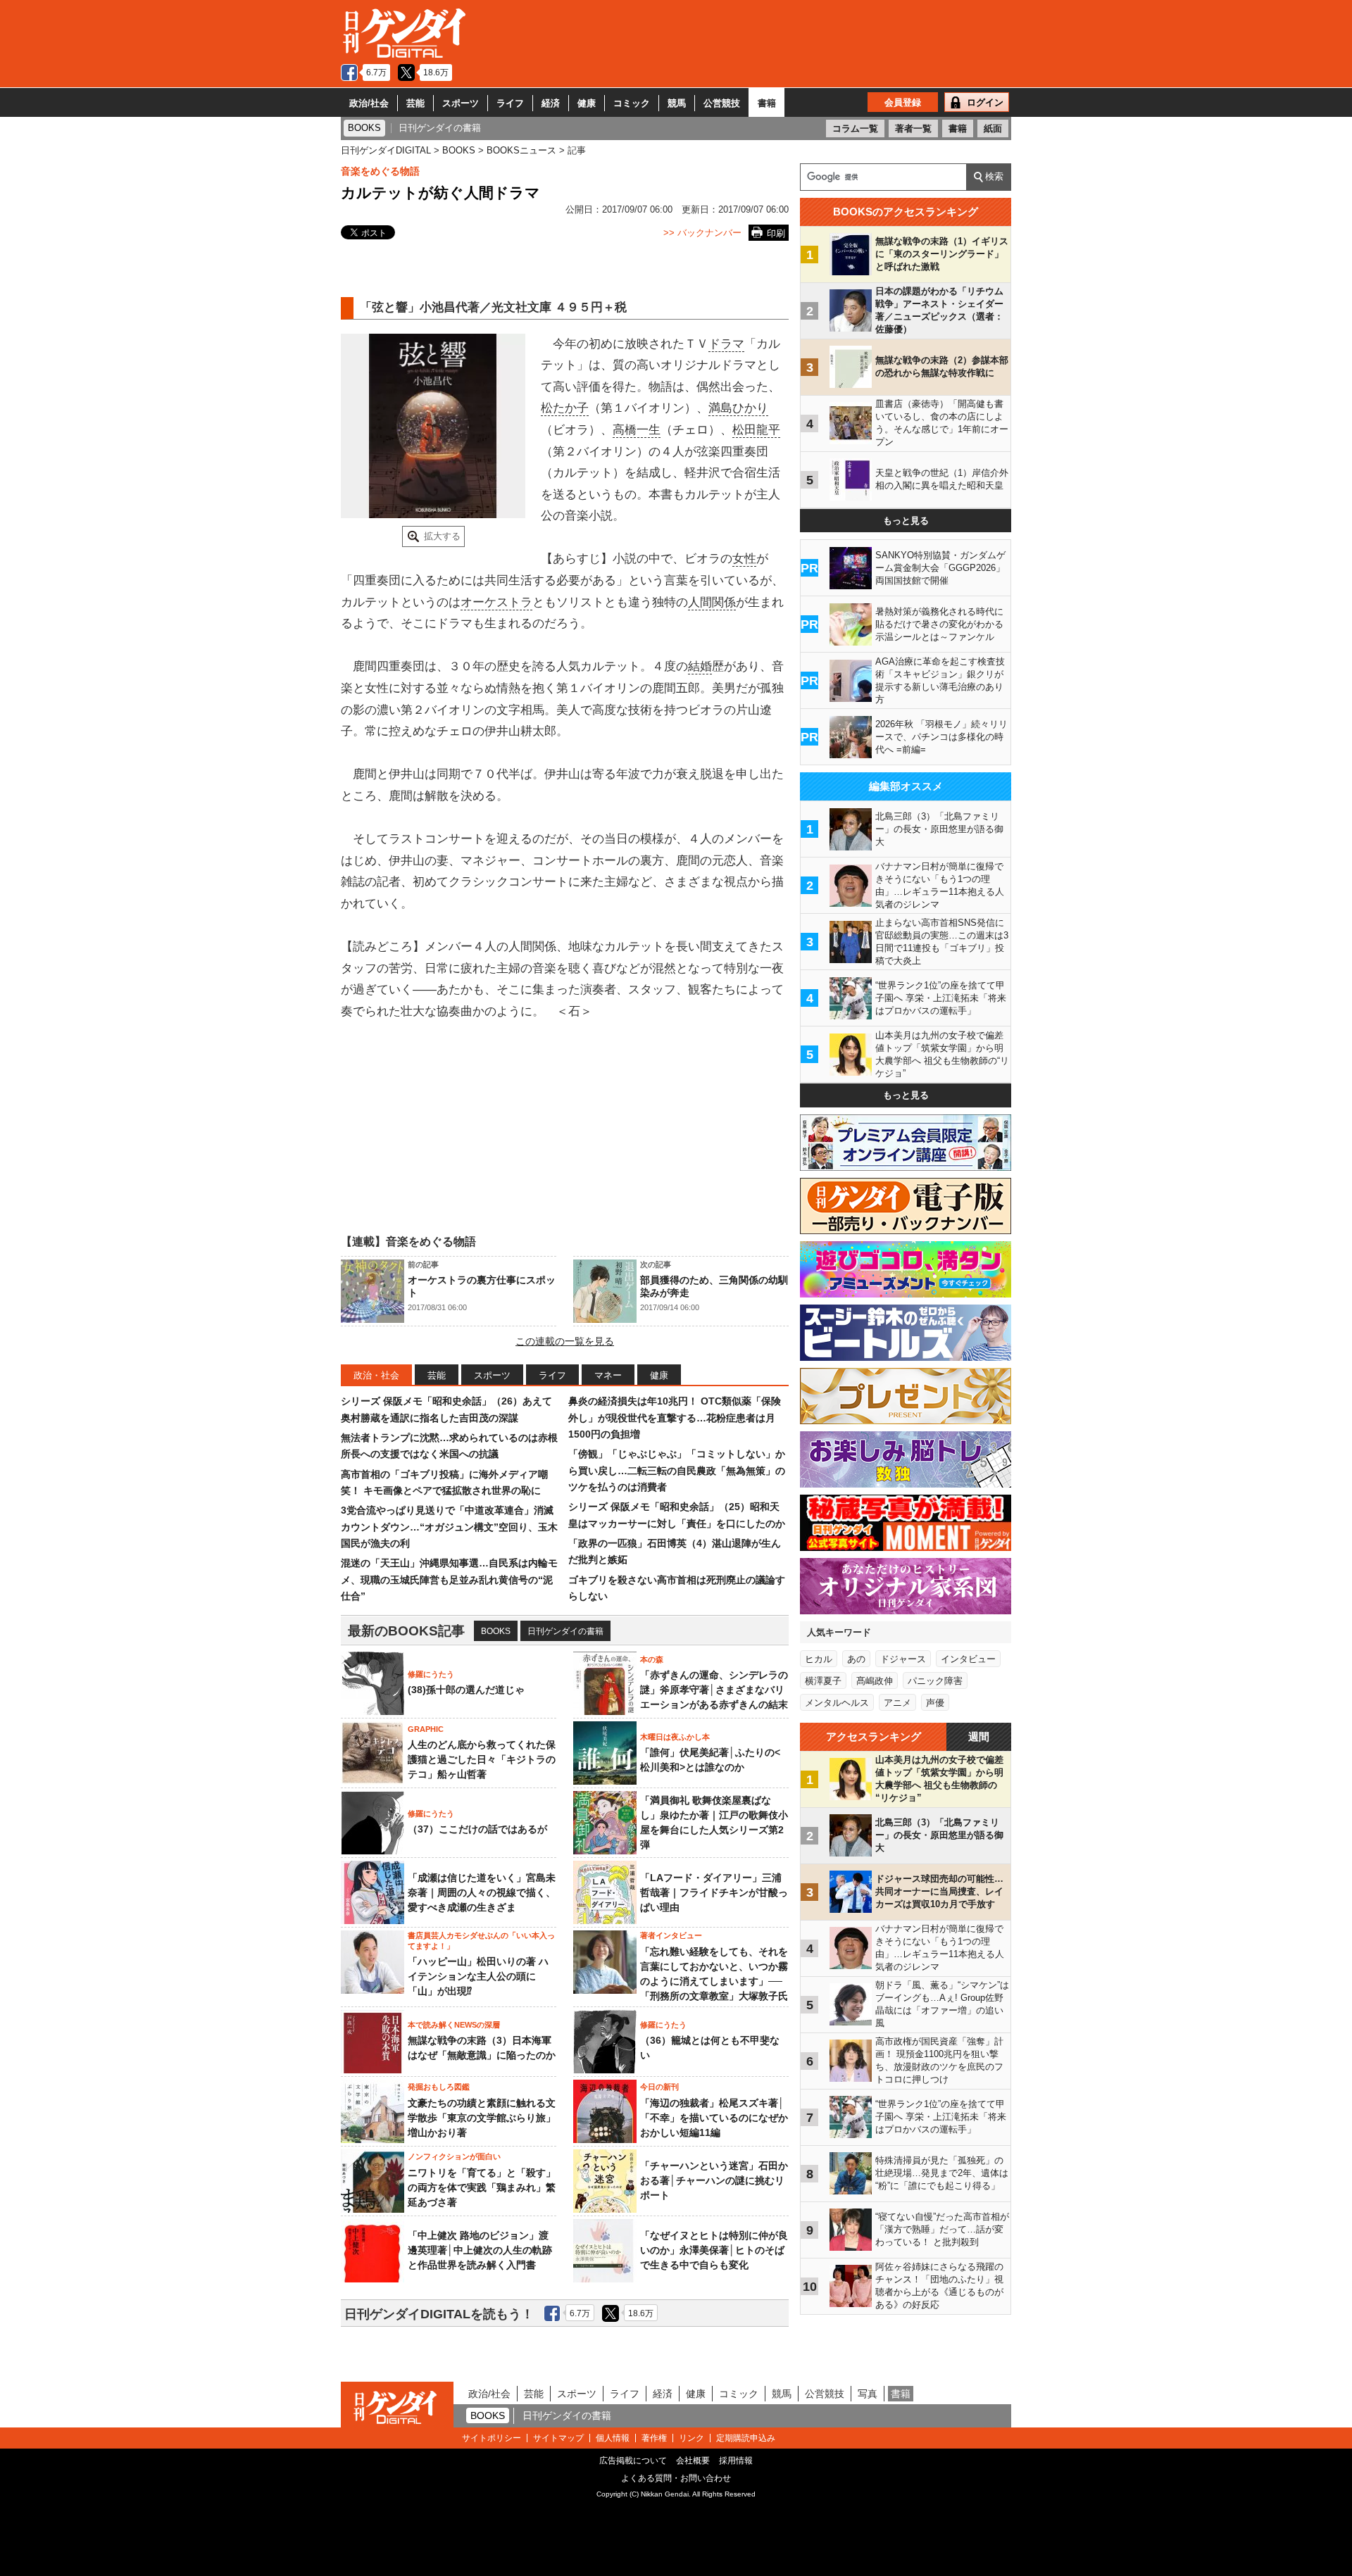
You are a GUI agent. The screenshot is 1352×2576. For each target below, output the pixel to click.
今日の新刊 (659, 2087)
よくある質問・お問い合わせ (676, 2478)
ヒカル (819, 1659)
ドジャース (903, 1659)
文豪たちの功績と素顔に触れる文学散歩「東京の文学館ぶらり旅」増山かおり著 (482, 2118)
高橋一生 (637, 430)
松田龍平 (756, 430)
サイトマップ (558, 2438)
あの (856, 1659)
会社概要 (693, 2461)
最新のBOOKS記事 (406, 1631)
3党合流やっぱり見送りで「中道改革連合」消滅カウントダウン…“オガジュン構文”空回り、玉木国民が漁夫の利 (449, 1527)
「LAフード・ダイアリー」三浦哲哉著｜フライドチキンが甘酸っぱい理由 (714, 1892)
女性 (744, 559)
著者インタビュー (671, 1935)
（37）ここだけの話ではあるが (477, 1829)
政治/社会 (369, 103)
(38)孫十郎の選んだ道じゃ (466, 1690)
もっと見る (906, 521)
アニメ (897, 1703)
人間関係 (712, 602)
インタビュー (968, 1659)
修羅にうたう (431, 1674)
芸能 (415, 103)
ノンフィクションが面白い (454, 2156)
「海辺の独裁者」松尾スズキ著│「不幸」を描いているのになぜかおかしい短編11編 (714, 2118)
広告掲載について (633, 2461)
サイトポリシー (492, 2438)
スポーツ (461, 103)
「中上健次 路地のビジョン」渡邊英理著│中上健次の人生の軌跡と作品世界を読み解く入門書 (480, 2250)
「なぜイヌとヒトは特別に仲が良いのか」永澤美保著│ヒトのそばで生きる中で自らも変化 (714, 2250)
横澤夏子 (823, 1681)
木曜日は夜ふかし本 (675, 1737)
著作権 (654, 2438)
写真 (868, 2394)
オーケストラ (496, 602)
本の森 (652, 1659)
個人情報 (613, 2438)
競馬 (677, 103)
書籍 (767, 103)
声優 (935, 1703)
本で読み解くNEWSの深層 (454, 2025)
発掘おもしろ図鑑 (439, 2087)
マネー (608, 1375)
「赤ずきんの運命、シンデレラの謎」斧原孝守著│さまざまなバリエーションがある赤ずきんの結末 (714, 1690)
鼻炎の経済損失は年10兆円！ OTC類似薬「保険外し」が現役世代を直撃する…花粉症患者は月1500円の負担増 (675, 1418)
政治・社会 (376, 1375)
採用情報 (736, 2461)
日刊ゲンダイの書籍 (565, 1631)
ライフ (510, 103)
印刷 (776, 233)
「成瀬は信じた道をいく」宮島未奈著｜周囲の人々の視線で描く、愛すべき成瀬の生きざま (482, 1892)
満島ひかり (738, 408)
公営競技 (722, 103)
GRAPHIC (426, 1729)
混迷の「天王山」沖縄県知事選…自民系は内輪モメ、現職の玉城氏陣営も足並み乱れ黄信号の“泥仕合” (449, 1579)
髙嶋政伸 (875, 1681)
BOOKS (496, 1631)
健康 (587, 103)
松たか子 (565, 408)
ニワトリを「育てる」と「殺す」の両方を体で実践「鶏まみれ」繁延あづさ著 (482, 2187)
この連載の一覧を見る (565, 1341)
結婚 (700, 666)
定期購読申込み (746, 2438)
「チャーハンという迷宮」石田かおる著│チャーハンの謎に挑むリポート (714, 2180)
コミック (632, 103)
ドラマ (726, 344)
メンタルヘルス (837, 1703)
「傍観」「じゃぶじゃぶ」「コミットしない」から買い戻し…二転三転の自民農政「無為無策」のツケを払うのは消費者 (677, 1470)
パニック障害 (935, 1681)
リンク (691, 2438)
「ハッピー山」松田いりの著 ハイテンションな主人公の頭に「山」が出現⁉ (478, 1976)
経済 (551, 103)
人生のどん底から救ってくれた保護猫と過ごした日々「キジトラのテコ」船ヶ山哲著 (482, 1759)
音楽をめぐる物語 (380, 171)
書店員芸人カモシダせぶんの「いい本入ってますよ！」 (481, 1940)
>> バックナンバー (702, 233)
